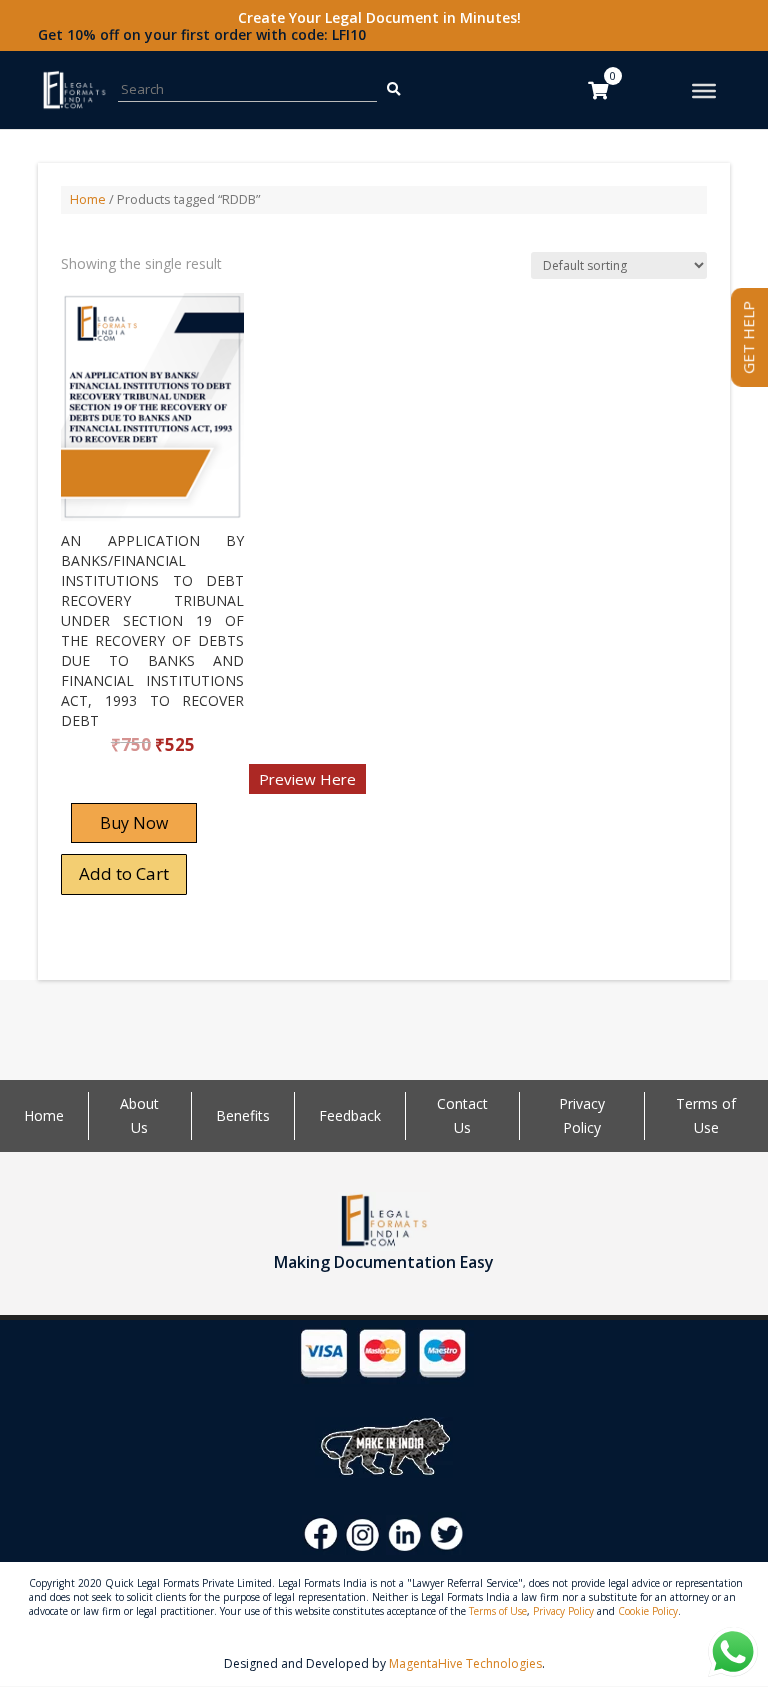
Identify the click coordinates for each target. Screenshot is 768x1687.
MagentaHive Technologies (465, 1663)
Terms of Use (498, 1611)
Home (88, 199)
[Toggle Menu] (704, 91)
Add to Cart (124, 873)
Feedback (350, 1115)
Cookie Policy (648, 1611)
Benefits (243, 1115)
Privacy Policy (563, 1611)
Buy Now (134, 823)
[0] (598, 90)
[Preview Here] (119, 785)
